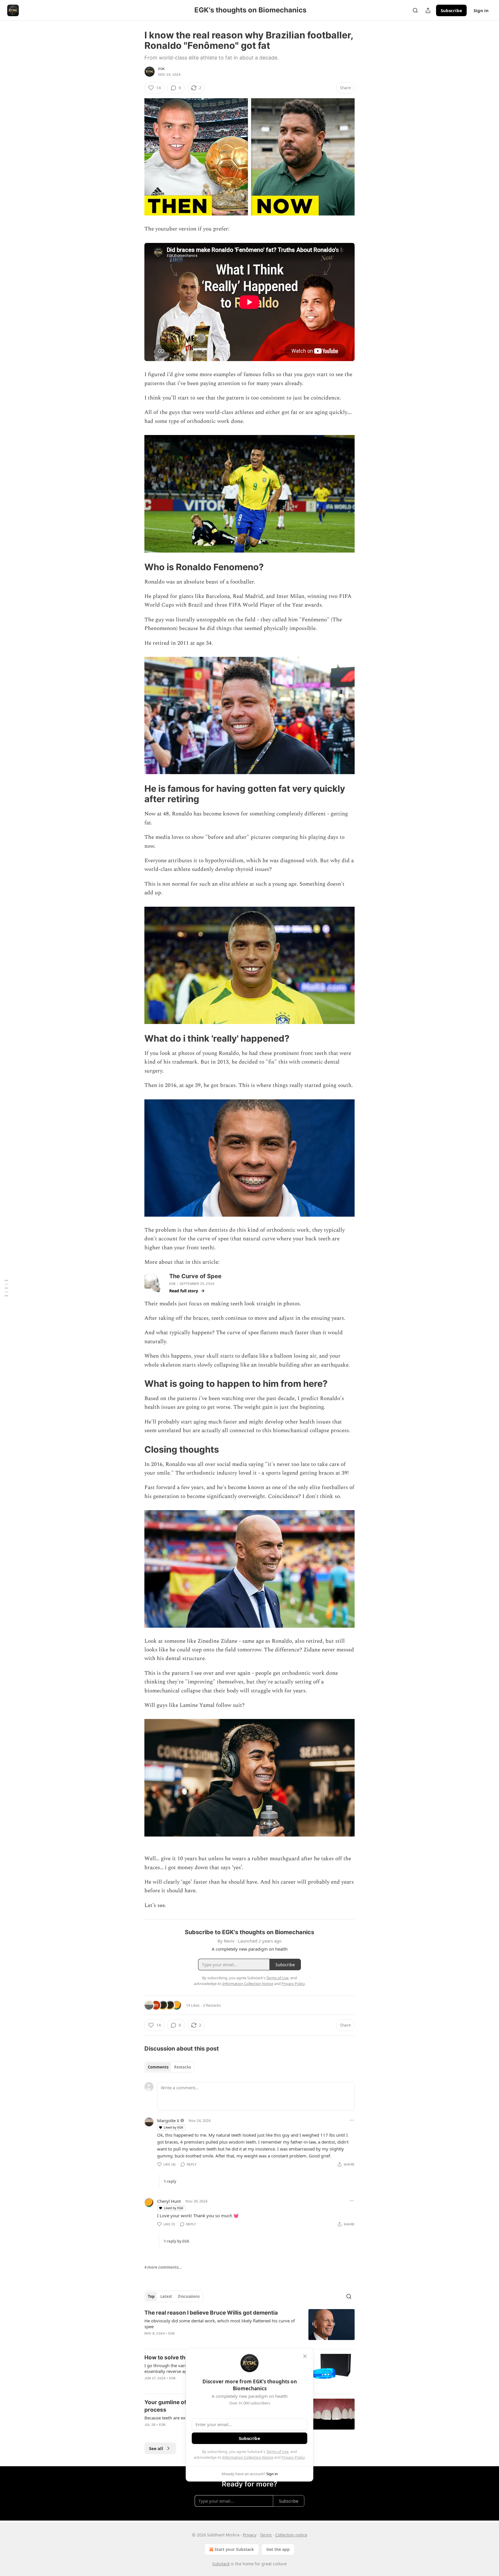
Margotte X (168, 2120)
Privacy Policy (293, 2457)
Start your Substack (234, 2549)
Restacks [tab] (183, 2067)
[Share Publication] (428, 10)
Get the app (278, 2549)
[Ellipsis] (352, 2120)
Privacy (250, 2535)
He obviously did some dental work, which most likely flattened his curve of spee (220, 2324)
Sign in (481, 10)
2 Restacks (212, 2005)
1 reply (170, 2181)
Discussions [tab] (189, 2296)
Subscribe (451, 10)
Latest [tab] (166, 2296)
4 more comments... (163, 2267)
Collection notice (291, 2535)
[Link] (136, 567)
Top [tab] (151, 2296)
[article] (249, 2327)
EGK (162, 69)
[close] (305, 2356)
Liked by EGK (174, 2127)
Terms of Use (277, 2452)
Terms (266, 2535)
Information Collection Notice (248, 2457)
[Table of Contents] (6, 1288)
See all (156, 2448)
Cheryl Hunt (169, 2201)
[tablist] (169, 2067)
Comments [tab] (158, 2067)
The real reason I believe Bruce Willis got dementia (211, 2313)
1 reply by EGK (177, 2241)
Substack (221, 2564)
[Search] (415, 10)
